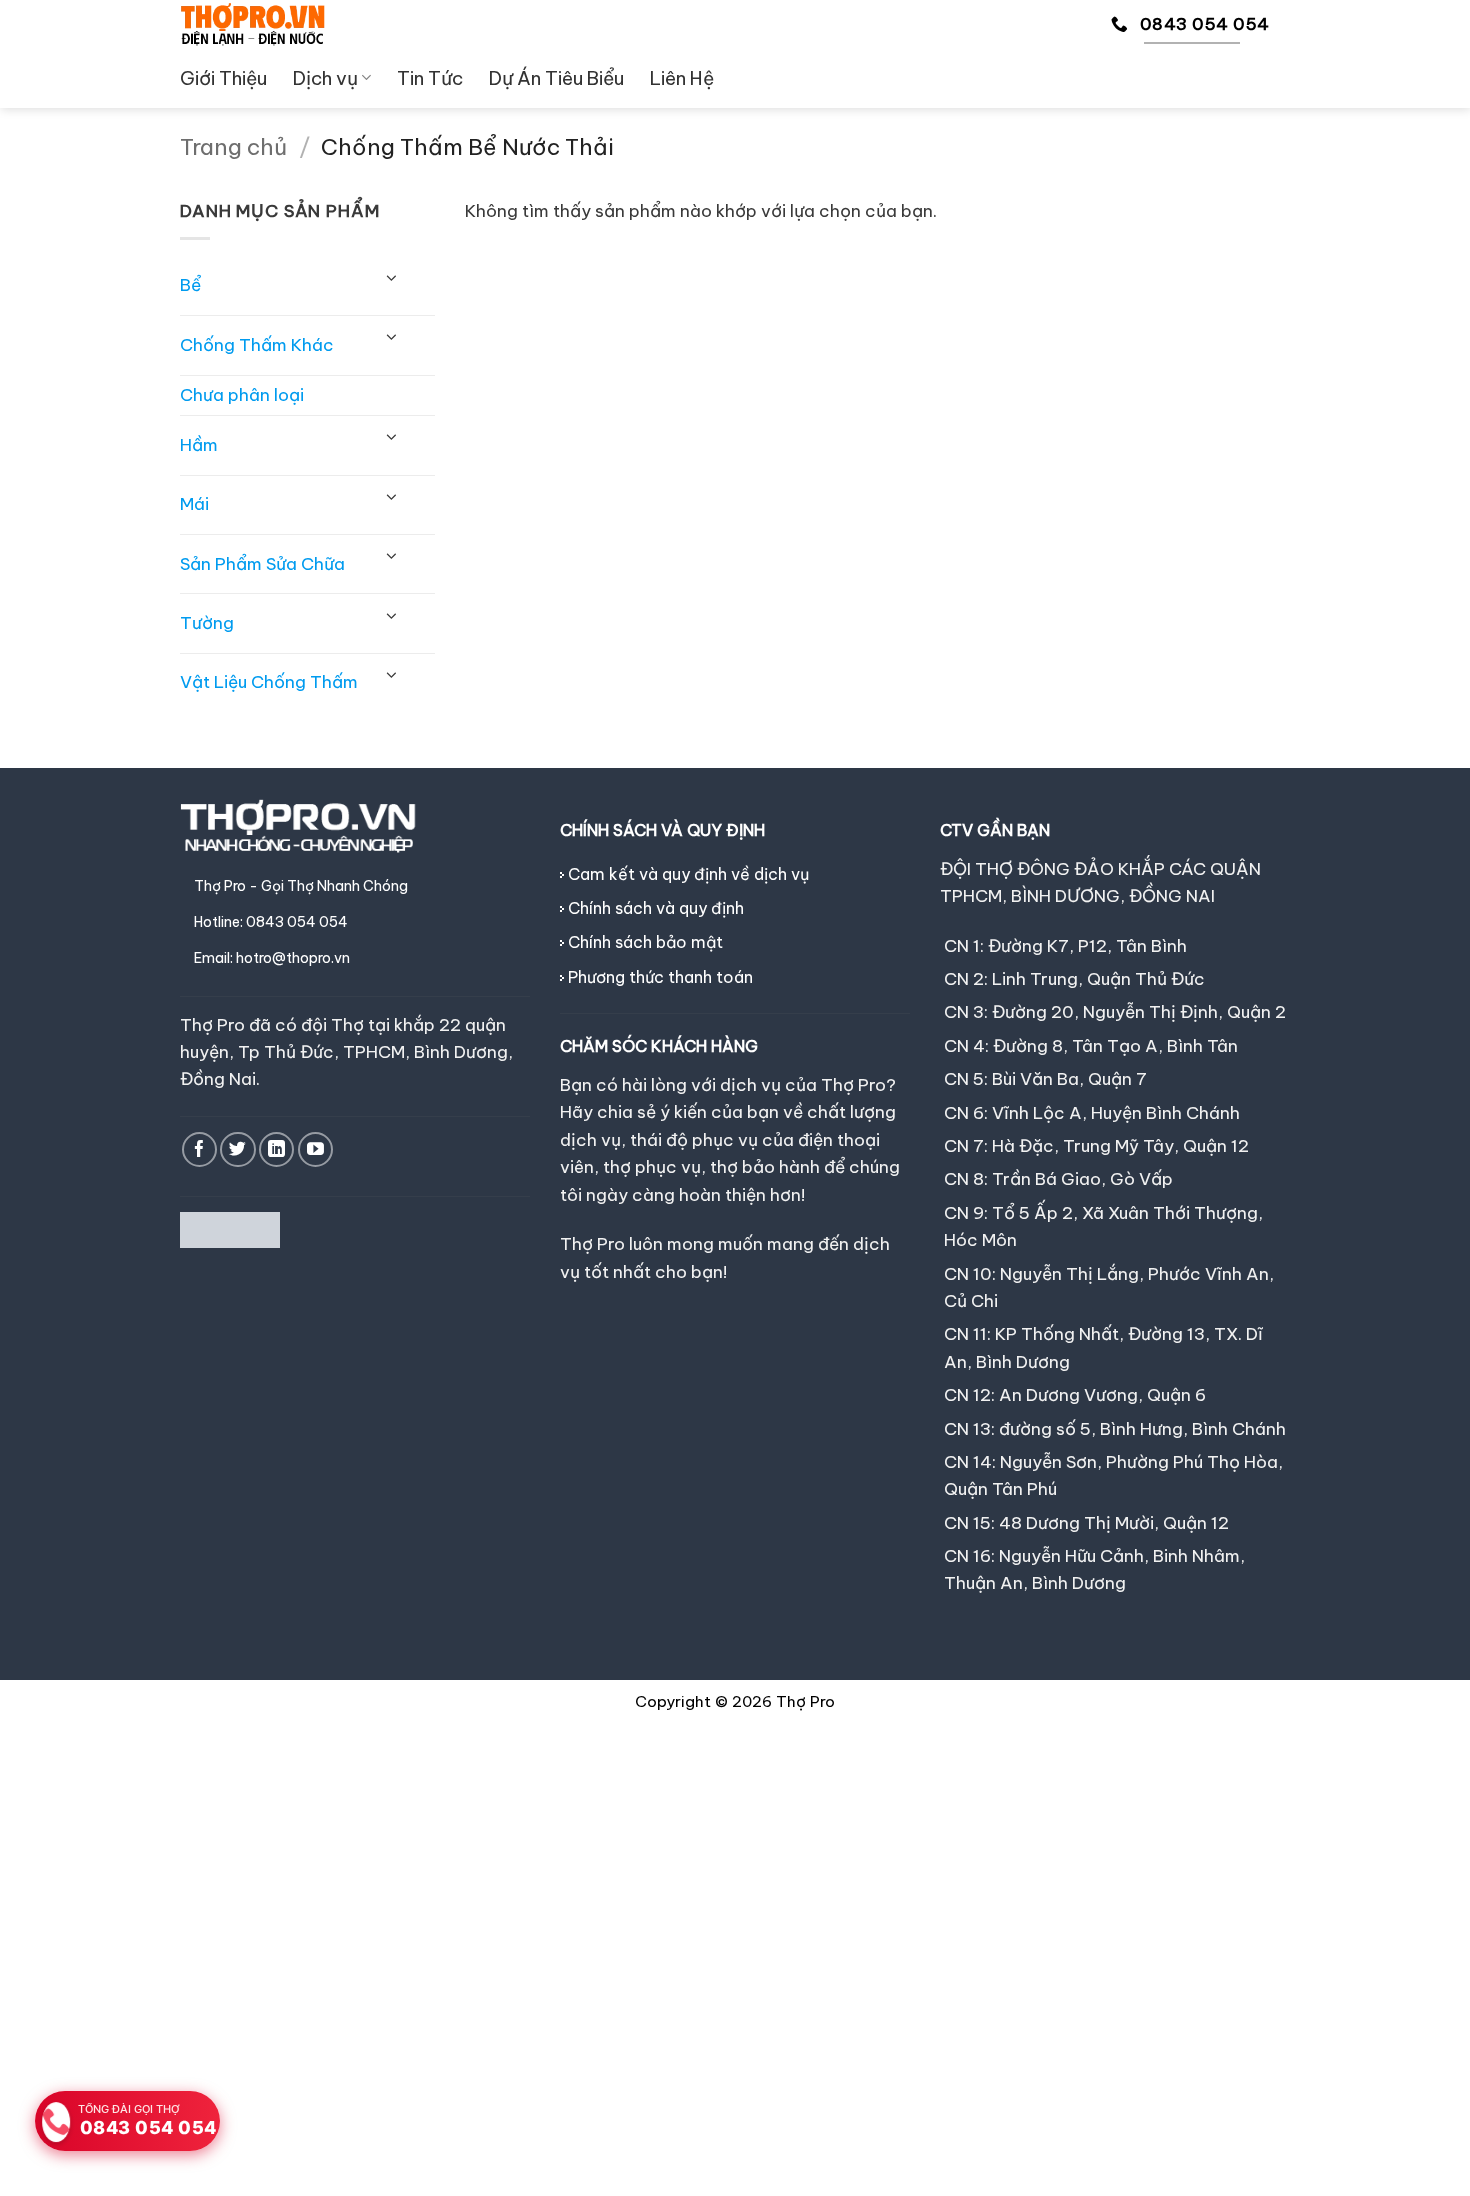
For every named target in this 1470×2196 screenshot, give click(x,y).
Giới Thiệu (223, 78)
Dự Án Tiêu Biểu (556, 78)
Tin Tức (430, 78)
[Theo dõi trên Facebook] (199, 1149)
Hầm (199, 445)
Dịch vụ (325, 78)
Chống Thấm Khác (257, 345)
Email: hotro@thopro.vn (272, 958)
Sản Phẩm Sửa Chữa (262, 564)
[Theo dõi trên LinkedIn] (276, 1149)
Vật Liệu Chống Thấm (269, 682)
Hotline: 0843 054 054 (271, 922)
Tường (207, 623)
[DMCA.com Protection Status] (230, 1229)
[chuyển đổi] (391, 278)
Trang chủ (233, 147)
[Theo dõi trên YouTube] (315, 1149)
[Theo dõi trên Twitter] (237, 1149)
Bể (190, 285)
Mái (194, 504)
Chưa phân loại (242, 395)
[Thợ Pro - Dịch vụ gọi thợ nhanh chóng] (252, 24)
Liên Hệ (682, 78)
